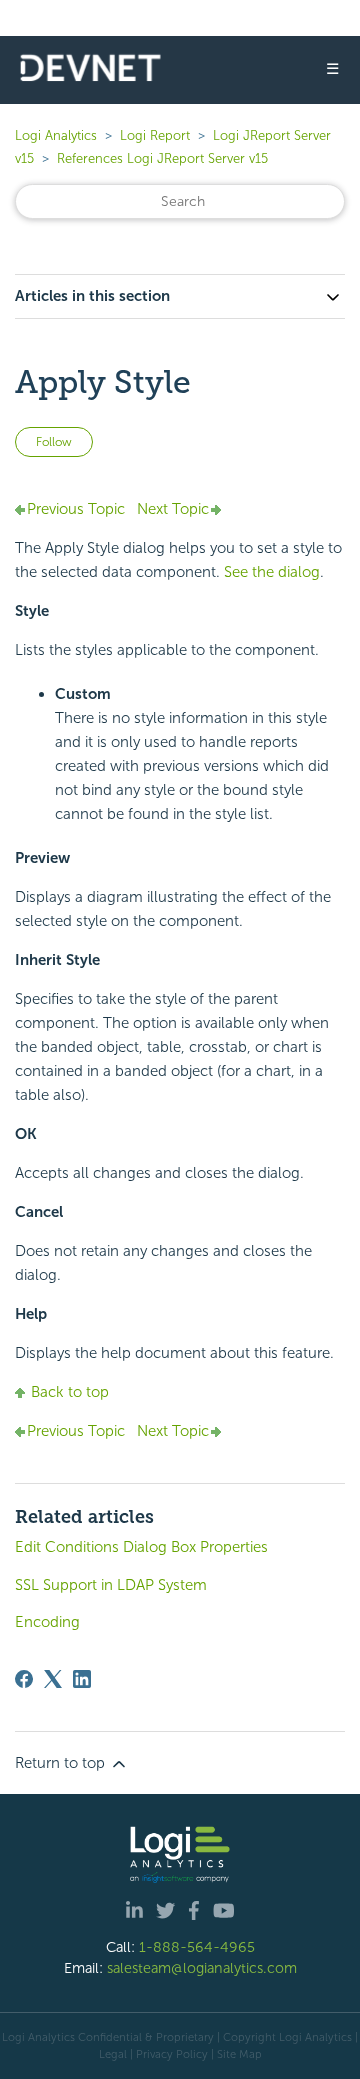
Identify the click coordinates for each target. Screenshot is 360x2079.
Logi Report (155, 135)
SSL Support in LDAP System (111, 1585)
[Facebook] (24, 1679)
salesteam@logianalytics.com (202, 1968)
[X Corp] (53, 1679)
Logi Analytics (56, 135)
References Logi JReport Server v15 (162, 158)
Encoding (47, 1622)
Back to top (70, 1392)
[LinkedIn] (82, 1679)
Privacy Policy (172, 2054)
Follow (54, 442)
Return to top (62, 1763)
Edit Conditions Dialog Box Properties (141, 1547)
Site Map (239, 2054)
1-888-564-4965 (197, 1947)
